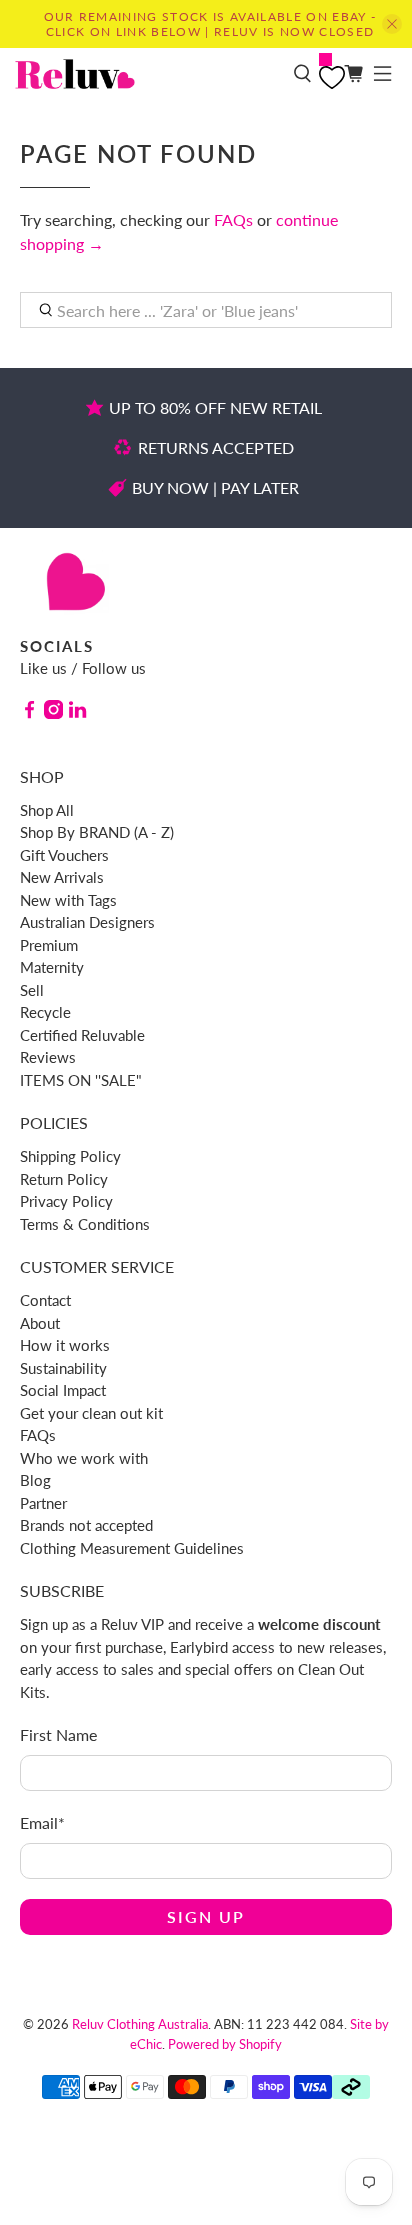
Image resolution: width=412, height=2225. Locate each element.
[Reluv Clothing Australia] (146, 74)
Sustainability (63, 1368)
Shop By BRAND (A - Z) (97, 832)
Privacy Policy (66, 1201)
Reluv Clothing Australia (140, 2024)
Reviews (48, 1057)
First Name (58, 1734)
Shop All (47, 810)
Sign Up (206, 1916)
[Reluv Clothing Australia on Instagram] (53, 713)
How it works (65, 1345)
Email (42, 1822)
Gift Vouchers (64, 855)
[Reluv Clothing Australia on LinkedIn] (77, 713)
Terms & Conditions (85, 1224)
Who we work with (84, 1458)
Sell (32, 990)
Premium (49, 945)
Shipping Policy (70, 1156)
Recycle (45, 1012)
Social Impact (63, 1390)
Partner (43, 1503)
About (40, 1323)
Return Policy (64, 1179)
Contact (45, 1300)
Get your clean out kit (91, 1413)
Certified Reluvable (82, 1035)
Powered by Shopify (225, 2044)
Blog (35, 1480)
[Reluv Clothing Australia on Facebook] (29, 713)
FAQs (233, 219)
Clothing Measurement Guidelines (132, 1548)
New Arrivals (62, 877)
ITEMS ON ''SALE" (81, 1080)
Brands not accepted (86, 1525)
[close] (392, 24)
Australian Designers (87, 922)
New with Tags (68, 900)
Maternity (52, 967)
